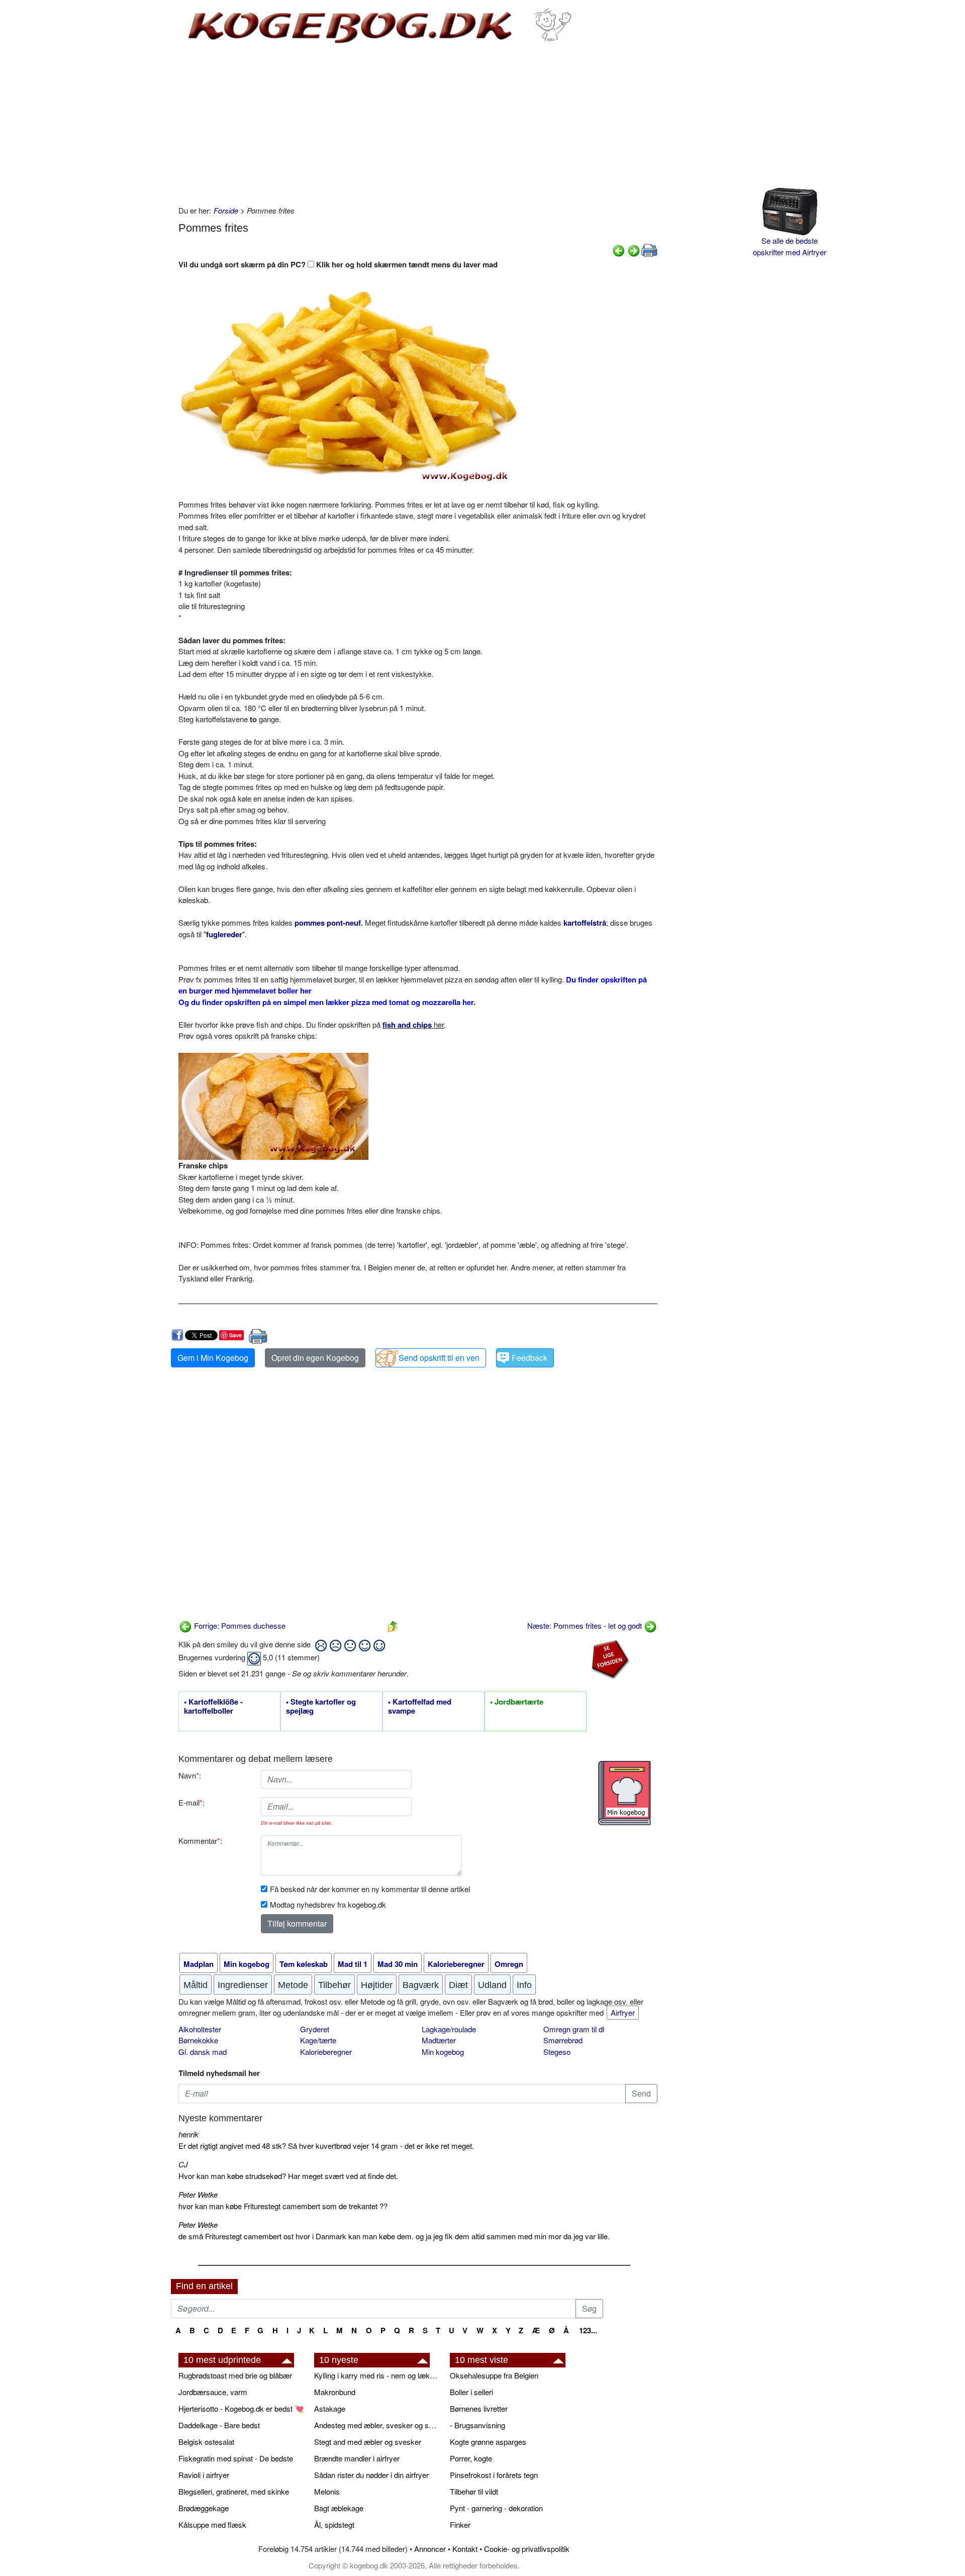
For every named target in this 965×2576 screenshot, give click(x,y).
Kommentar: (200, 1841)
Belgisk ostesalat (206, 2442)
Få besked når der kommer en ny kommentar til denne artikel (370, 1889)
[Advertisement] (418, 125)
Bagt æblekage (339, 2508)
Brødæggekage (204, 2508)
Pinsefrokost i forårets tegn (494, 2475)
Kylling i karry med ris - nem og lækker (377, 2375)
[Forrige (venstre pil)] (619, 250)
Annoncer (430, 2549)
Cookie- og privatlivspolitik (527, 2549)
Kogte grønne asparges (488, 2442)
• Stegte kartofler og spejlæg (321, 1707)
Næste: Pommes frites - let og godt (586, 1625)
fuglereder (224, 934)
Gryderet (315, 2029)
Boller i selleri (471, 2392)
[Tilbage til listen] (393, 1625)
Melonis (327, 2491)
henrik (188, 2134)
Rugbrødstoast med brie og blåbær (235, 2375)
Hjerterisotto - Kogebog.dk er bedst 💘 (241, 2408)
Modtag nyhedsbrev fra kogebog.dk (328, 1904)
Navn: (190, 1775)
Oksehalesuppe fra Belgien (494, 2375)
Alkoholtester (200, 2029)
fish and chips (407, 1025)
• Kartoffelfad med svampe (420, 1707)
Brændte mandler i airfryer (357, 2458)
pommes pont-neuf (328, 923)
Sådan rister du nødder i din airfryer (371, 2475)
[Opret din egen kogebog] (624, 1793)
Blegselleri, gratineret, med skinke (234, 2491)
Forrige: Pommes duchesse (239, 1625)
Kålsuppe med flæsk (212, 2524)
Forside (226, 210)
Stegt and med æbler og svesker (368, 2442)
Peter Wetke (198, 2194)
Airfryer (623, 2012)
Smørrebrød (563, 2040)
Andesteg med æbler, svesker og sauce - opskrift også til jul (377, 2425)
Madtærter (439, 2040)
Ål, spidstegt (334, 2524)
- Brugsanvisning (477, 2425)
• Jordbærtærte (517, 1702)
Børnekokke (198, 2040)
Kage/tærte (318, 2040)
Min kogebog (443, 2052)
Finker (460, 2524)
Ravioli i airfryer (204, 2475)
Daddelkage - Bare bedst (219, 2425)
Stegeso (557, 2052)
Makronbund (335, 2392)
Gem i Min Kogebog (213, 1358)
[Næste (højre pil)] (634, 250)
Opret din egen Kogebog (315, 1358)
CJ (183, 2164)
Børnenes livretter (479, 2408)
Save (235, 1335)
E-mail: (191, 1802)
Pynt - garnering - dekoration (496, 2508)
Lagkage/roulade (449, 2029)
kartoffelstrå (585, 923)
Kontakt (465, 2549)
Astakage (330, 2408)
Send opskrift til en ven (439, 1358)
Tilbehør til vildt (474, 2491)
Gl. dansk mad (203, 2052)
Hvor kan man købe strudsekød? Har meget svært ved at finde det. (288, 2176)
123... (588, 2330)
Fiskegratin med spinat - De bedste (236, 2458)
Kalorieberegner (326, 2052)
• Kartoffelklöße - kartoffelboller (213, 1707)
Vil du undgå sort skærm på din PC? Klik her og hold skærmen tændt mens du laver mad (338, 264)
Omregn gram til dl (574, 2029)
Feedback (529, 1358)
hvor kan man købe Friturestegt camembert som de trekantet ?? (283, 2206)
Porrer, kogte (471, 2458)
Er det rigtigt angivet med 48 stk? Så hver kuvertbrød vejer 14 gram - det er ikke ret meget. (326, 2146)
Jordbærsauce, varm (213, 2392)
